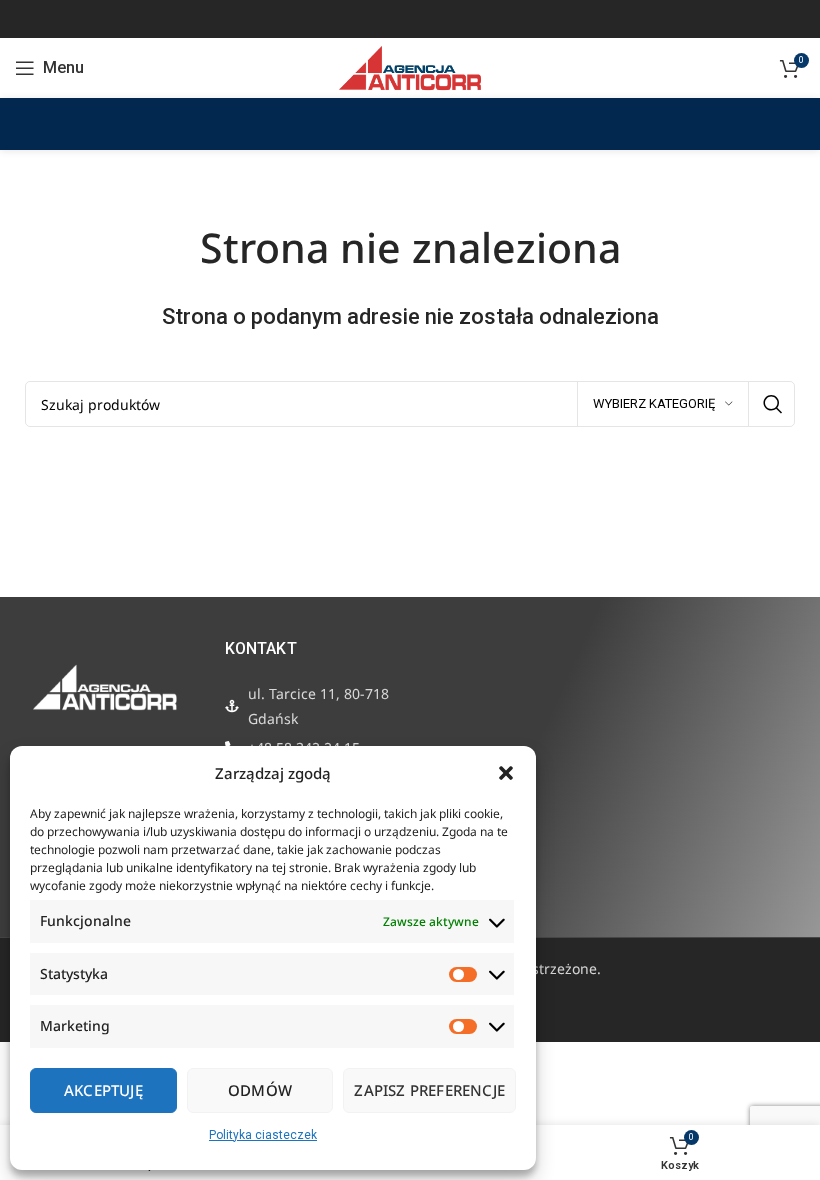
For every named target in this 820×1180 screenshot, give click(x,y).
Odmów (260, 1090)
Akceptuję (103, 1090)
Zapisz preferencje (429, 1090)
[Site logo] (409, 67)
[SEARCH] (772, 404)
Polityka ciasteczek (263, 1135)
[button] (506, 773)
